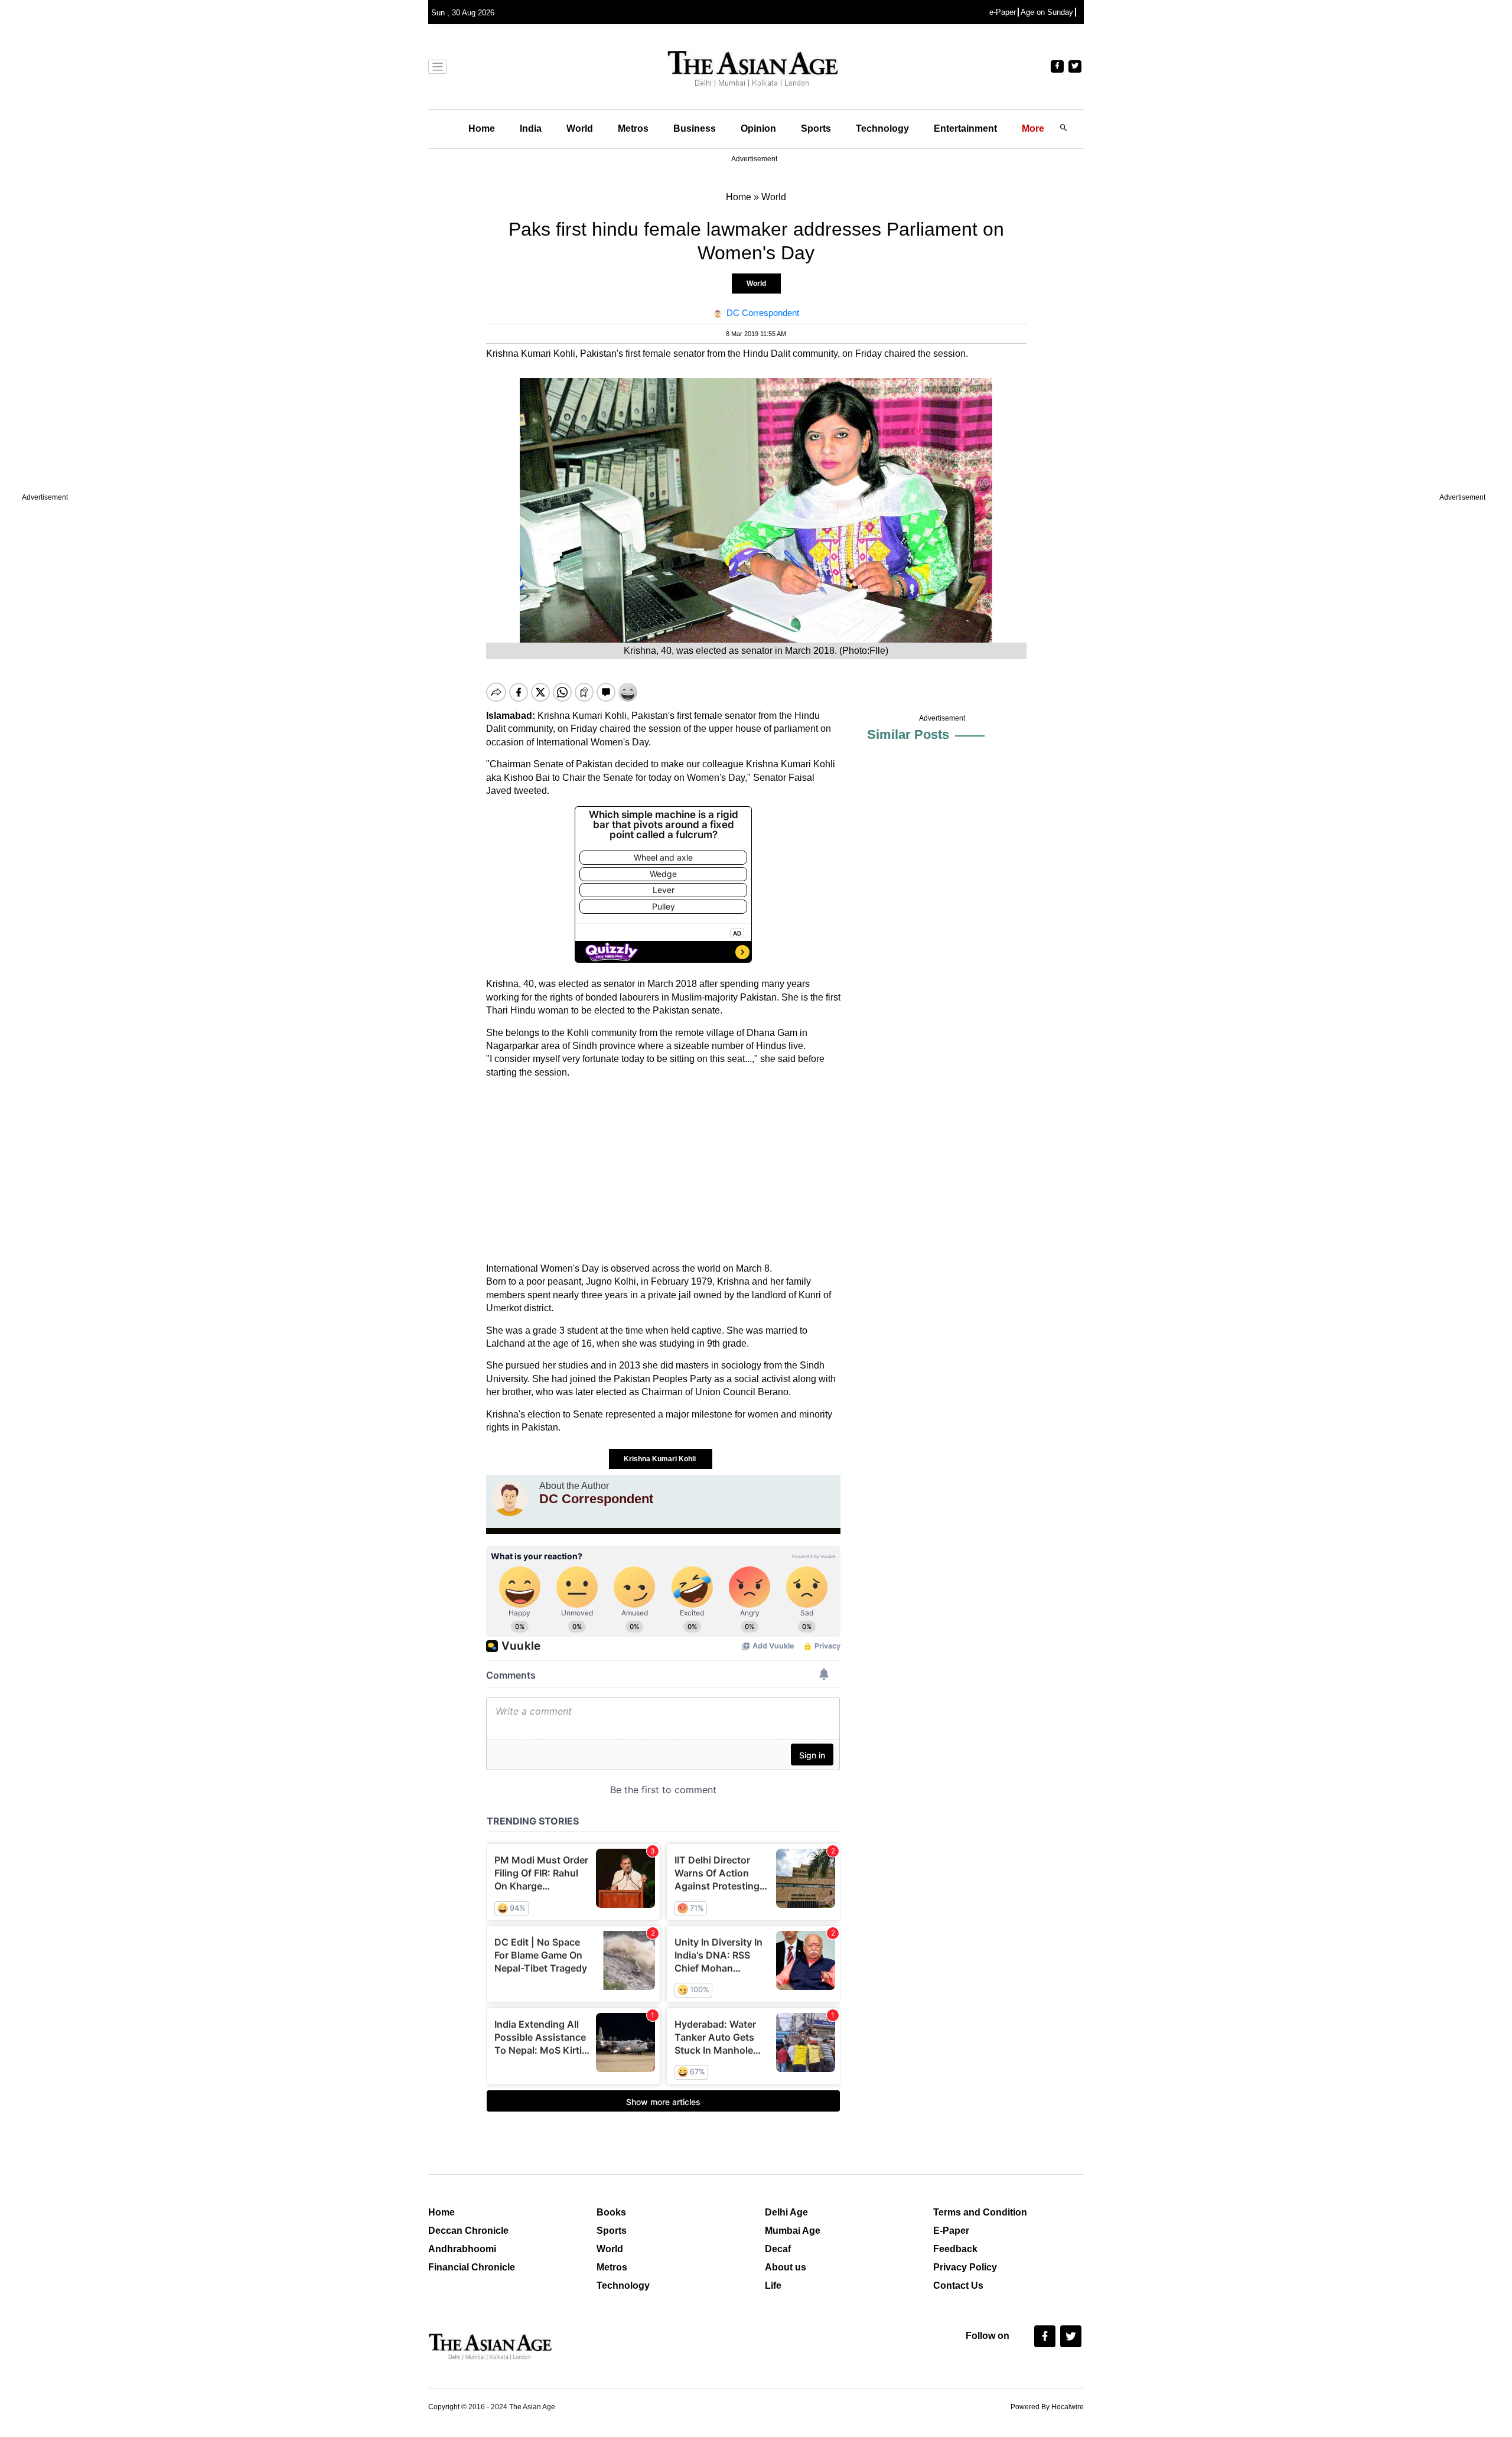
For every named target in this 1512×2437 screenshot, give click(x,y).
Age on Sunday (1047, 12)
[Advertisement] (663, 1171)
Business (695, 128)
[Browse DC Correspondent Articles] (510, 1498)
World (580, 128)
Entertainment (965, 128)
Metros (633, 128)
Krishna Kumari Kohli (661, 1459)
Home (482, 128)
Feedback (955, 2249)
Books (611, 2212)
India (531, 128)
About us (786, 2267)
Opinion (758, 128)
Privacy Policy (965, 2267)
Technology (882, 128)
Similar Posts (908, 734)
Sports (816, 128)
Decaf (778, 2249)
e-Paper (1003, 12)
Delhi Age (786, 2212)
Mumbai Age (793, 2231)
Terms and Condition (980, 2212)
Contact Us (958, 2285)
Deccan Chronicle (468, 2231)
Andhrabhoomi (462, 2249)
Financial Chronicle (472, 2267)
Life (773, 2285)
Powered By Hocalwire (1047, 2407)
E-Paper (951, 2231)
